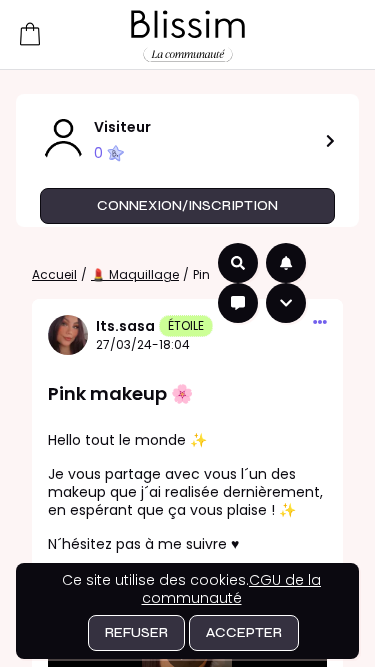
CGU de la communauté (232, 589)
